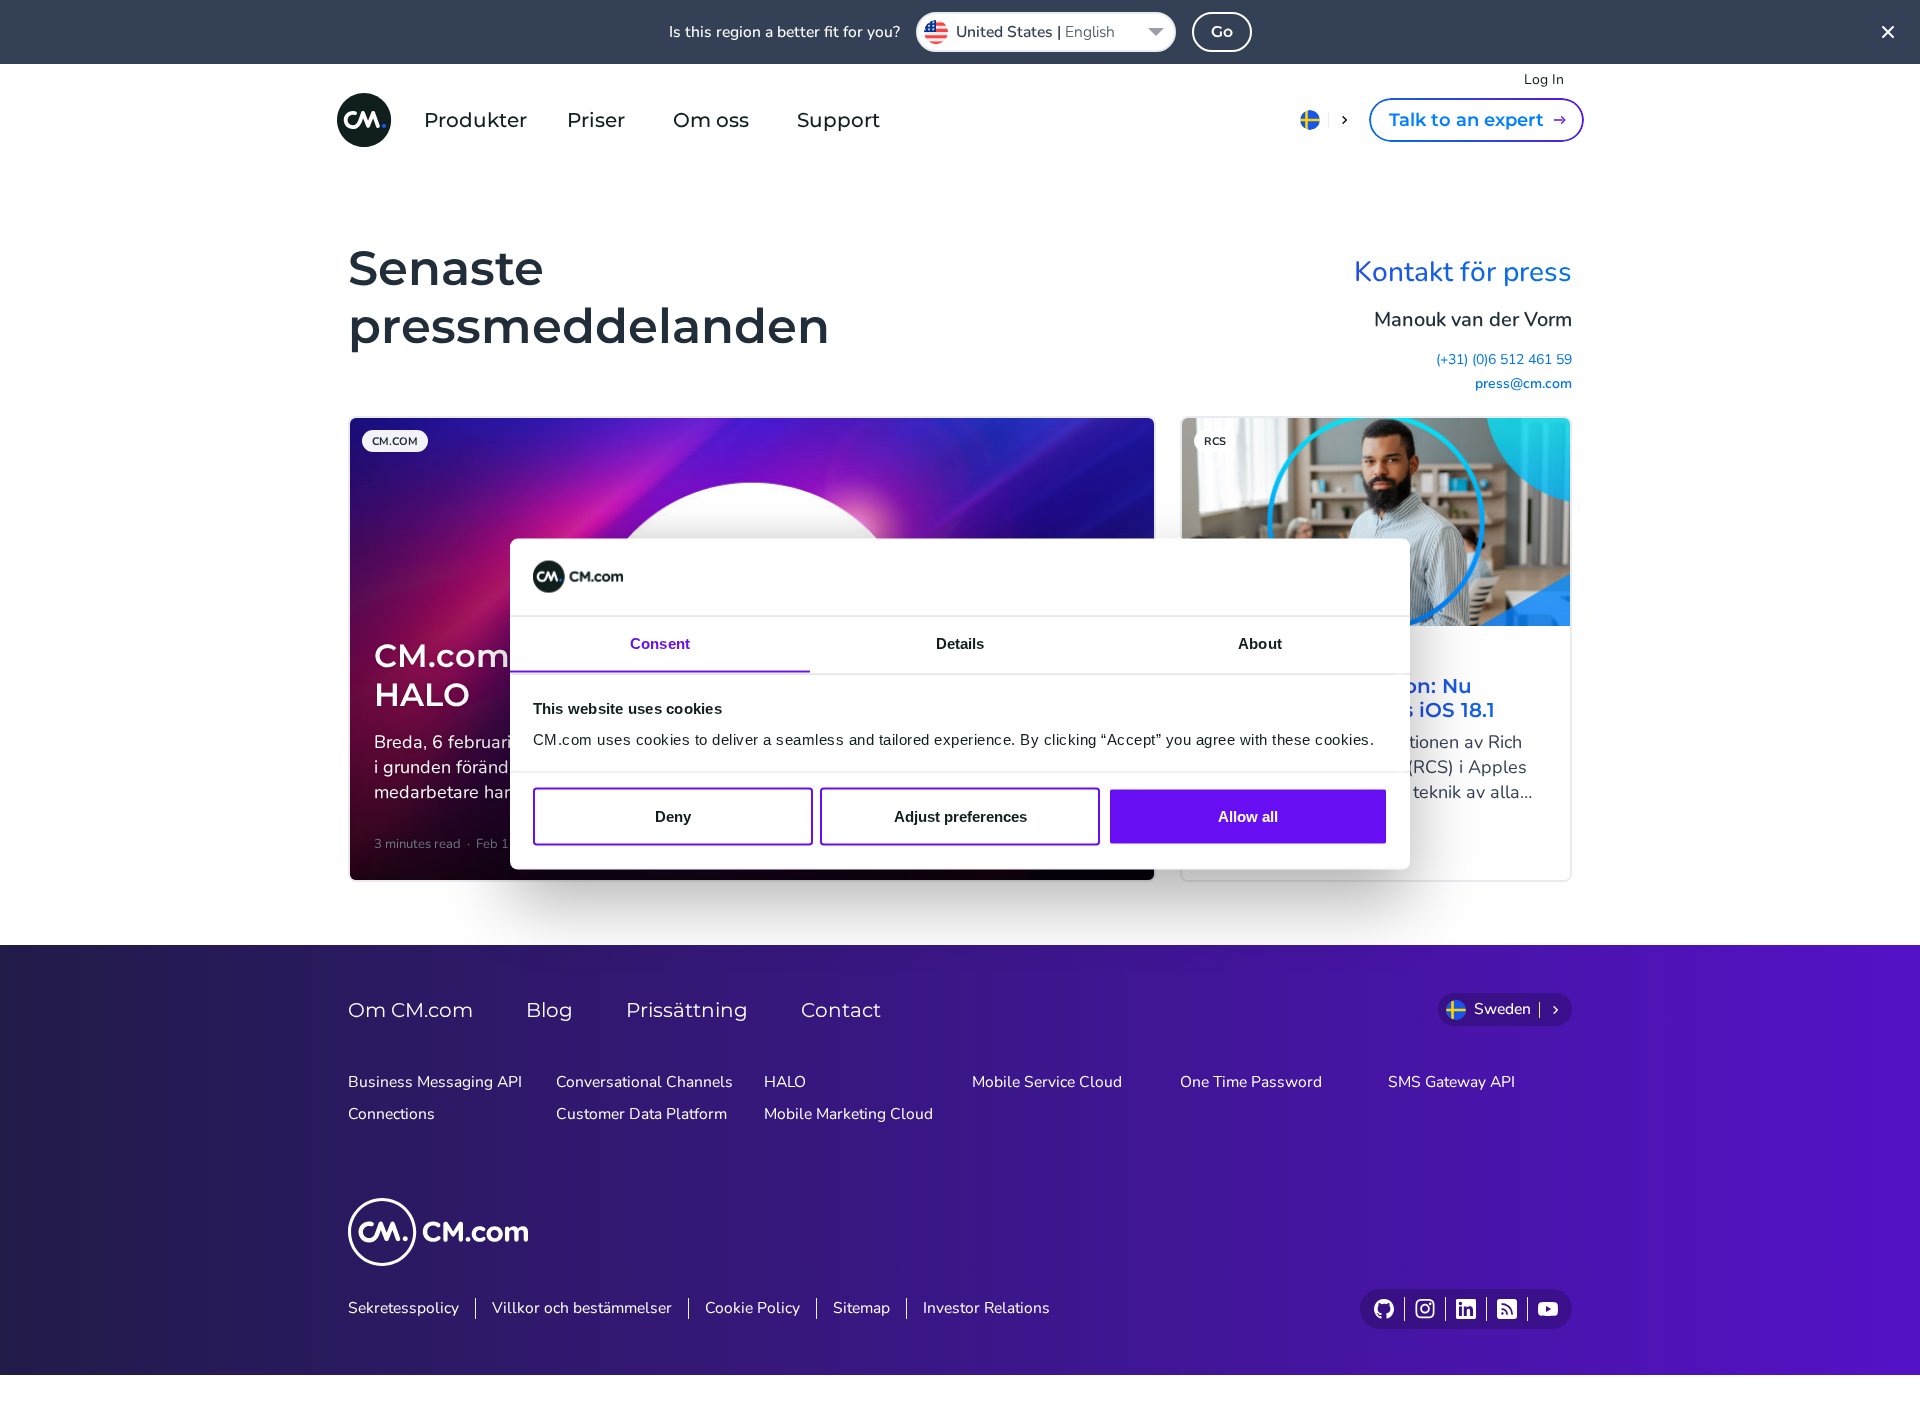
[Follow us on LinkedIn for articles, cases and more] (1465, 1309)
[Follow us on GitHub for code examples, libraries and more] (1384, 1309)
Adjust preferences (960, 815)
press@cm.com (1523, 384)
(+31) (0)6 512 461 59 (1504, 360)
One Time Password (1251, 1082)
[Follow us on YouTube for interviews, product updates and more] (1547, 1309)
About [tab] (1260, 642)
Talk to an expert (1466, 120)
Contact (841, 1010)
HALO (785, 1082)
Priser (596, 120)
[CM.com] (364, 120)
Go (1222, 31)
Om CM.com (410, 1010)
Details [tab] (960, 642)
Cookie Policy (752, 1308)
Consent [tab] (660, 642)
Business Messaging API (435, 1082)
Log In (1544, 79)
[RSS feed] (1506, 1309)
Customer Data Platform (641, 1114)
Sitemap (861, 1308)
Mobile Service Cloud (1047, 1082)
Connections (391, 1114)
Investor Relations (986, 1308)
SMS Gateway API (1451, 1082)
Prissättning (687, 1010)
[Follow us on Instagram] (1424, 1309)
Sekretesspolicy (403, 1308)
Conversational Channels (644, 1082)
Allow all (1248, 815)
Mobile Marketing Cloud (848, 1114)
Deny (673, 815)
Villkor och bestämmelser (582, 1308)
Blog (549, 1010)
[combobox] (1046, 32)
